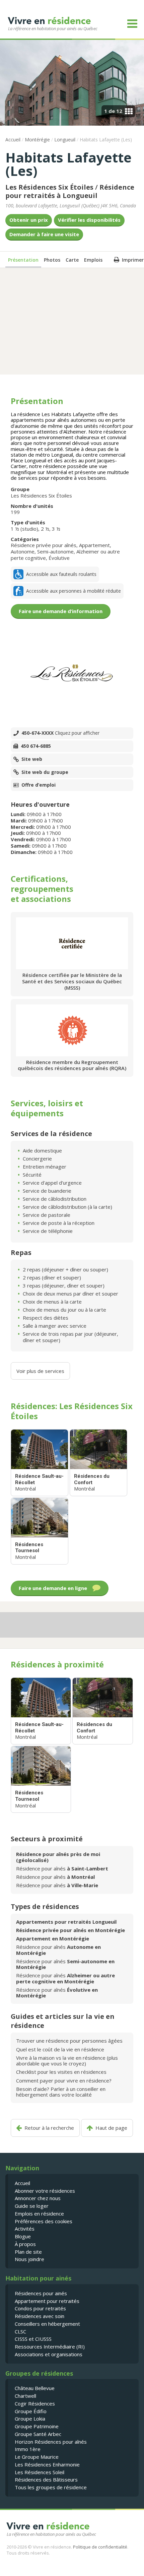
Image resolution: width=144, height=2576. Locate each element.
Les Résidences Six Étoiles (49, 187)
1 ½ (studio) (24, 529)
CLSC (20, 2331)
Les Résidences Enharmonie (47, 2464)
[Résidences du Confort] (98, 1463)
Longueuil (65, 140)
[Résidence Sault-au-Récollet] (40, 1463)
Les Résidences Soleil (40, 2472)
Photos (52, 260)
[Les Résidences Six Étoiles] (72, 674)
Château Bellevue (35, 2388)
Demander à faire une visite (44, 234)
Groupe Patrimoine (37, 2426)
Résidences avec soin (40, 2316)
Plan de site (28, 2252)
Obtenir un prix (29, 220)
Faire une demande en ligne (53, 1588)
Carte (72, 260)
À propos (25, 2244)
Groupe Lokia (30, 2419)
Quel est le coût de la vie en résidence (60, 2049)
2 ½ (45, 529)
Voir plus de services (40, 1371)
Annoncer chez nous (38, 2198)
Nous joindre (29, 2259)
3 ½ (56, 529)
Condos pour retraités (40, 2308)
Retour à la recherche (49, 2128)
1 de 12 (113, 111)
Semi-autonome (55, 551)
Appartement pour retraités (47, 2301)
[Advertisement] (72, 321)
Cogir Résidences (35, 2403)
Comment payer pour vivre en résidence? (64, 2080)
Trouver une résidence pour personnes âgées (69, 2041)
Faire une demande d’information (61, 611)
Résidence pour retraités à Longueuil (70, 191)
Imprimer (133, 260)
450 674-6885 (36, 746)
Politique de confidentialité (100, 2547)
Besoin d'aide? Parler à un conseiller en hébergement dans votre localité (61, 2092)
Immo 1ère (28, 2449)
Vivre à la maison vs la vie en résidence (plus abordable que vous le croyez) (67, 2061)
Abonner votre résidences (45, 2191)
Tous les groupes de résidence (51, 2487)
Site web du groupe (45, 772)
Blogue (23, 2236)
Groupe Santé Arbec (38, 2434)
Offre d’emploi (39, 785)
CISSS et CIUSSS (33, 2339)
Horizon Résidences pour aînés (51, 2442)
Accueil (13, 140)
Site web (32, 759)
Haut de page (111, 2128)
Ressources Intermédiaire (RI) (50, 2347)
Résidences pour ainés (41, 2293)
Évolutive (59, 558)
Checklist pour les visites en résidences (61, 2072)
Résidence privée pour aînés (44, 545)
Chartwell (25, 2396)
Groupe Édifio (31, 2411)
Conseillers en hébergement (47, 2324)
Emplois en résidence (39, 2214)
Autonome (23, 551)
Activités (25, 2229)
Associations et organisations (49, 2354)
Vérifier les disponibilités (89, 220)
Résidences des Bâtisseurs (46, 2480)
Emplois (93, 260)
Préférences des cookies (44, 2221)
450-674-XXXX (60, 733)
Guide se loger (32, 2206)
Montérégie (37, 140)
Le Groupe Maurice (37, 2457)
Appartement (94, 545)
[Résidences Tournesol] (40, 1531)
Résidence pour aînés (62, 1868)
